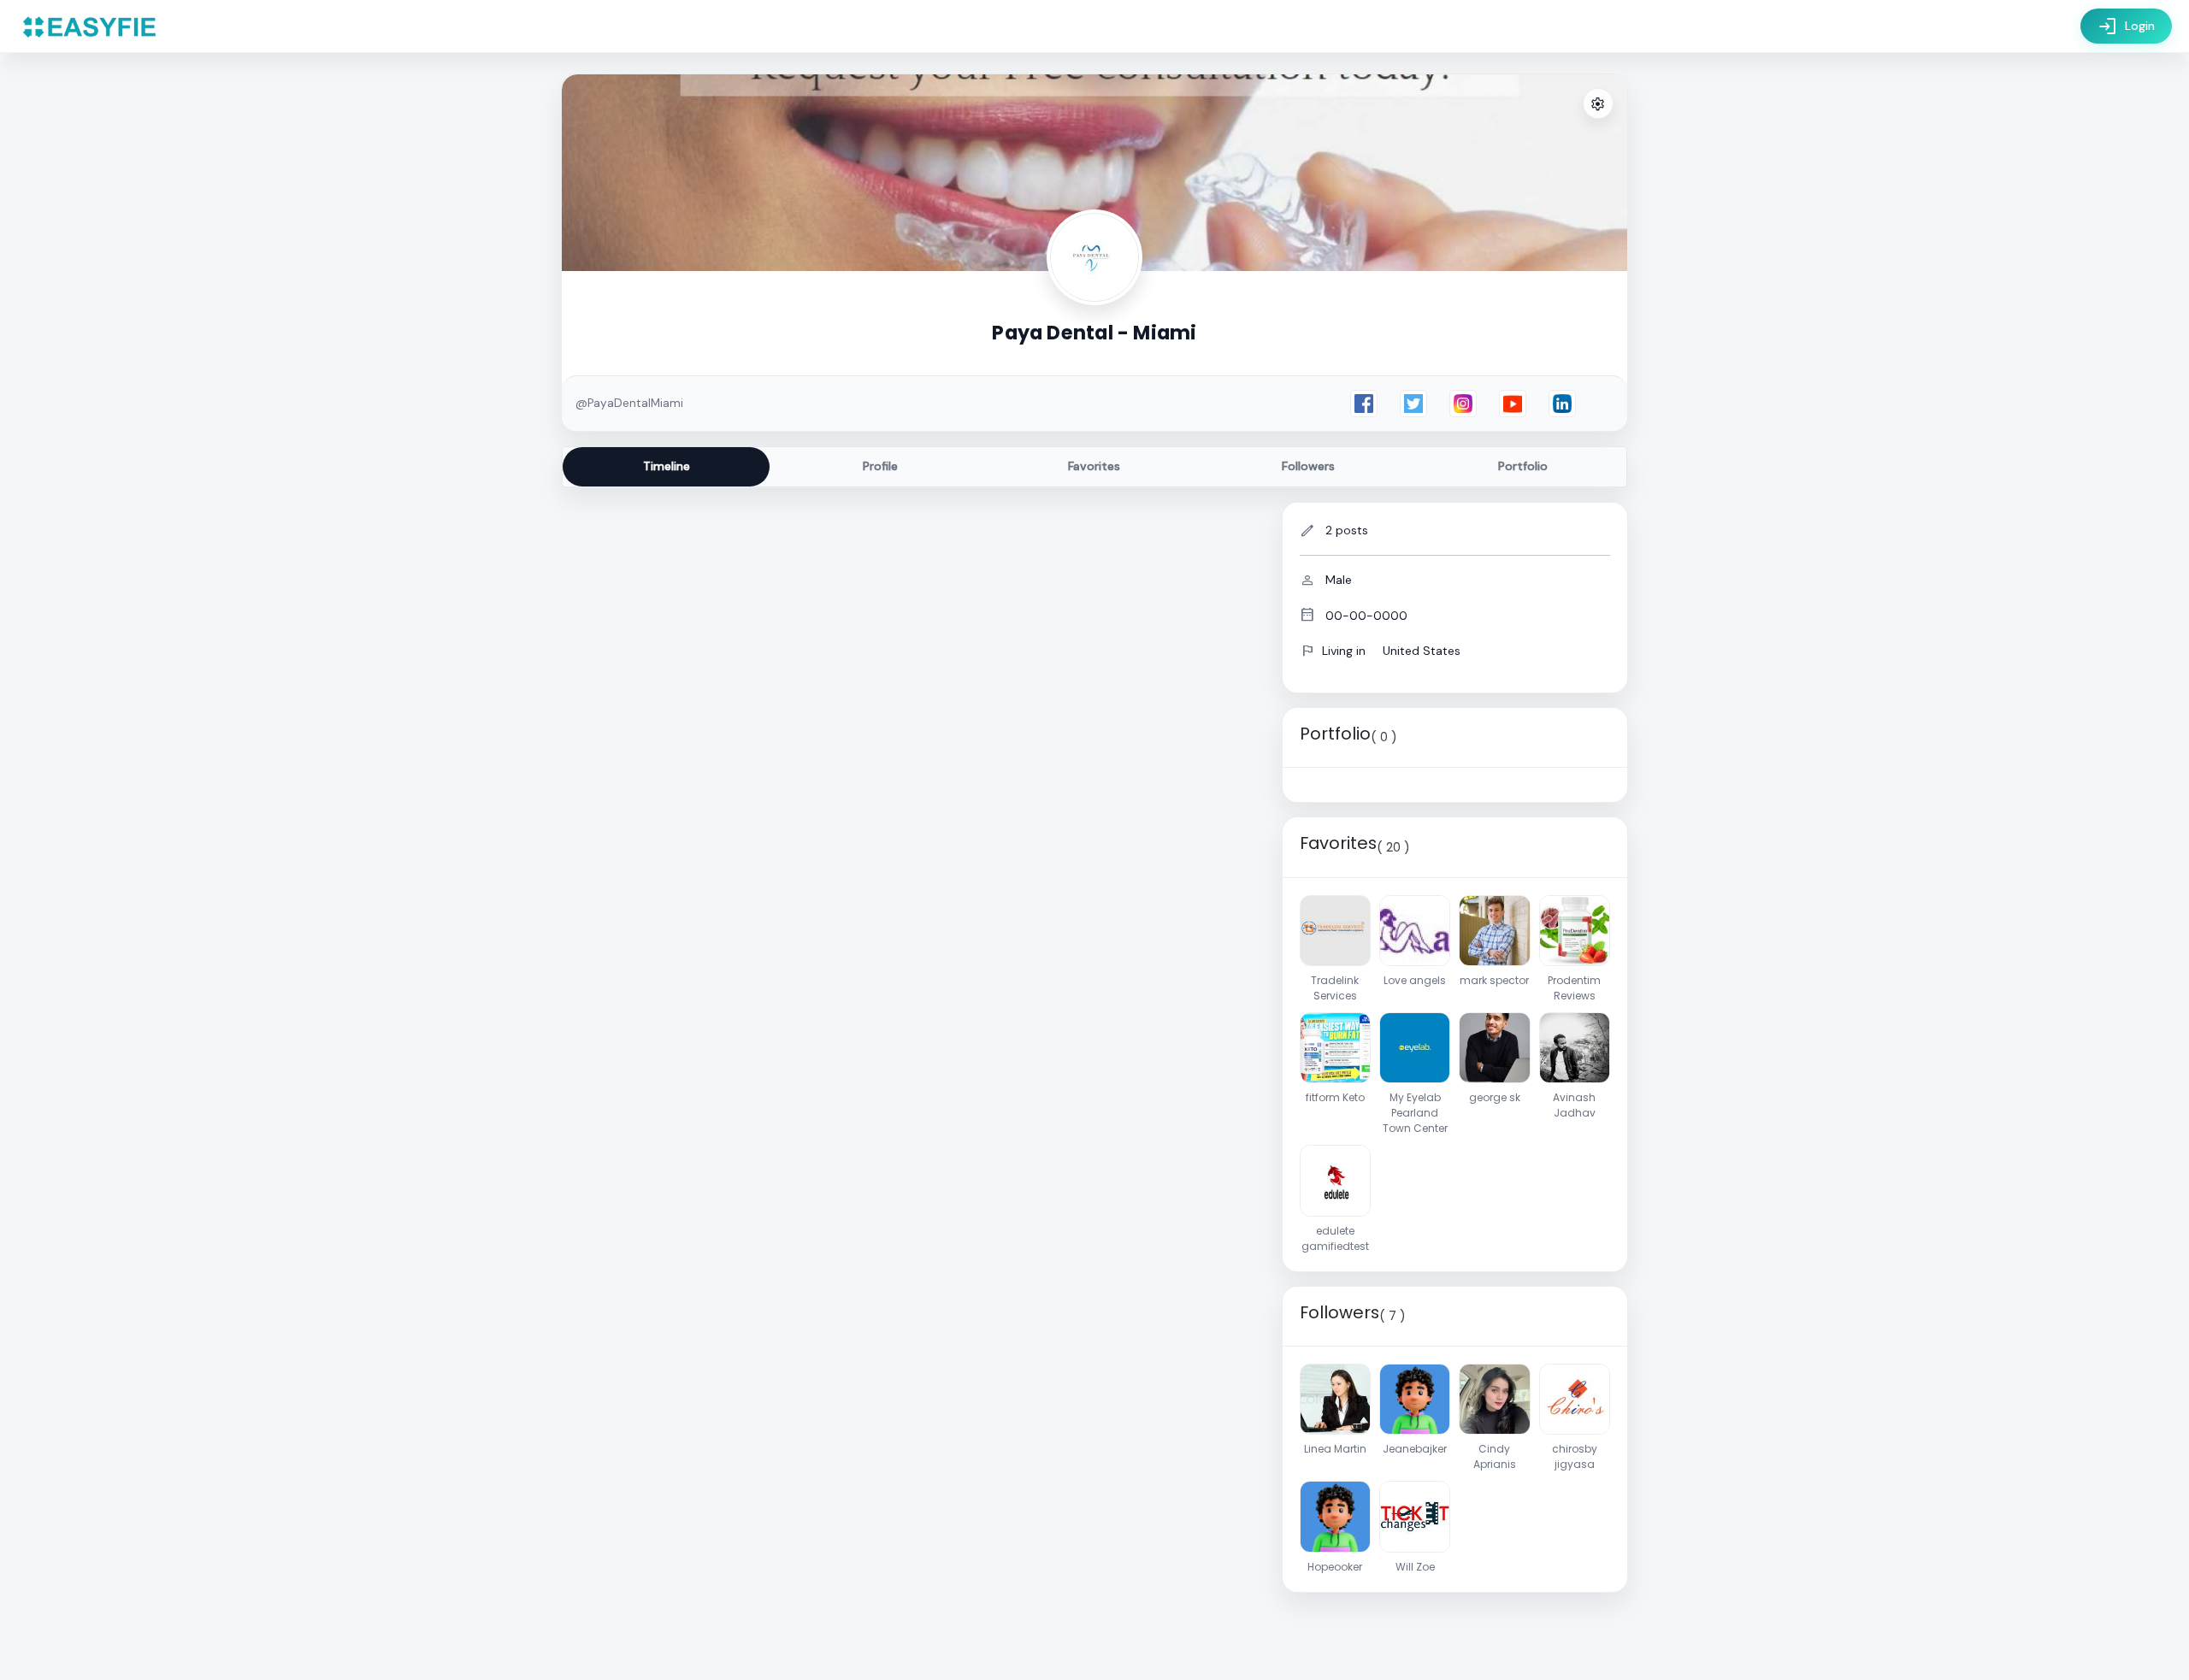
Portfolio (1523, 466)
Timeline (667, 466)
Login (2126, 27)
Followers (1308, 466)
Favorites (1094, 466)
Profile (880, 466)
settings (1598, 104)
